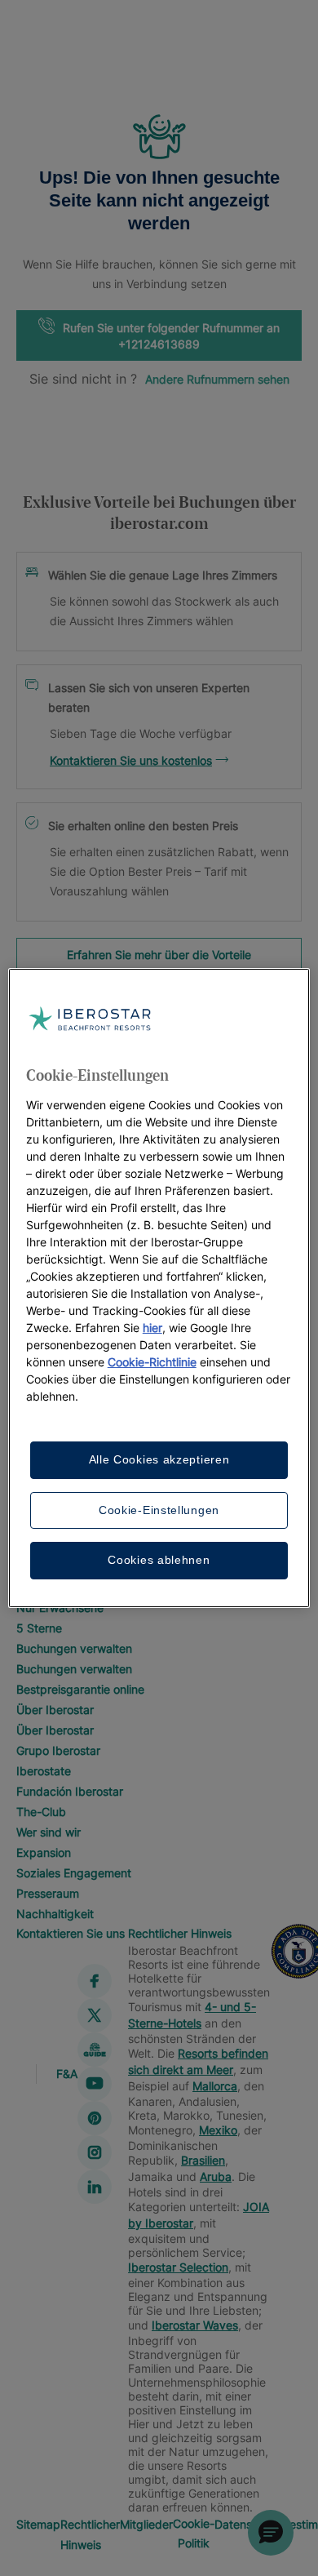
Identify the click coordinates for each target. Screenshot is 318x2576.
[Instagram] (95, 2152)
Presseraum (48, 1893)
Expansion (44, 1852)
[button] (271, 2533)
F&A (67, 2074)
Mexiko (218, 2130)
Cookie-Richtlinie (152, 1362)
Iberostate (44, 1771)
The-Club (41, 1812)
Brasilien (203, 2160)
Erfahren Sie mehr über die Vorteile (159, 955)
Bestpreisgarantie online (80, 1689)
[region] (159, 1288)
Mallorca (215, 2086)
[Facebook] (95, 1981)
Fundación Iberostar (70, 1791)
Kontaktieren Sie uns (71, 1933)
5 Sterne (39, 1628)
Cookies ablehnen (159, 1560)
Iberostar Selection (178, 2267)
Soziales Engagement (74, 1873)
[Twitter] (95, 2015)
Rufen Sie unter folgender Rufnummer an (171, 336)
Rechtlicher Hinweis (180, 1933)
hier (152, 1328)
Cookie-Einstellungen (159, 1510)
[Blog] (95, 2050)
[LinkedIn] (95, 2187)
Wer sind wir (49, 1832)
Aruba (216, 2176)
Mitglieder (146, 2524)
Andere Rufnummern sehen (217, 379)
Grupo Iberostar (58, 1750)
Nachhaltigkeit (55, 1914)
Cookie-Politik (194, 2533)
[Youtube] (95, 2084)
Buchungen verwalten (74, 1648)
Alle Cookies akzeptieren (159, 1459)
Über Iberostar (55, 1710)
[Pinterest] (95, 2118)
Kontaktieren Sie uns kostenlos (131, 760)
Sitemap (38, 2524)
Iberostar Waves (195, 2325)
